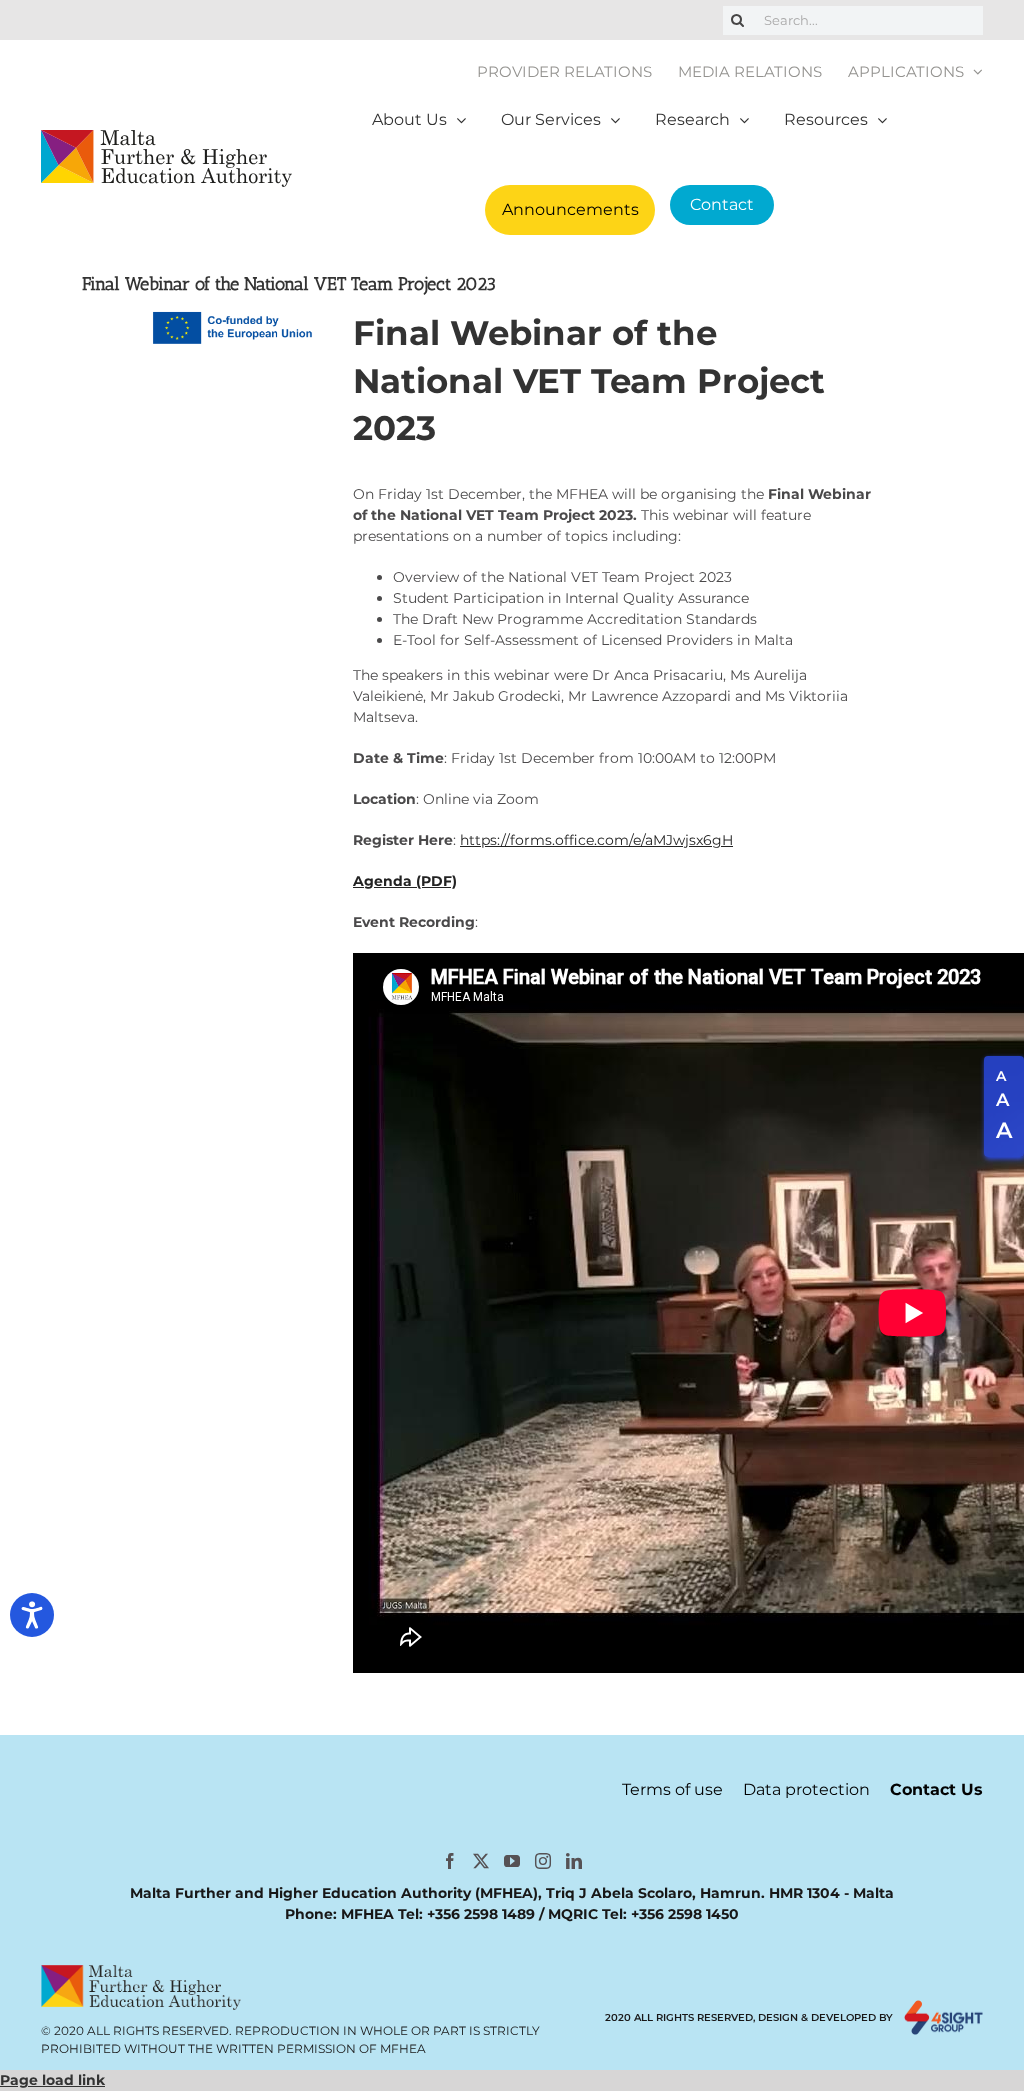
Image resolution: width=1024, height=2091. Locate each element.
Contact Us (936, 1789)
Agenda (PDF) (405, 881)
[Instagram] (543, 1861)
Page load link (52, 2080)
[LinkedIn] (574, 1861)
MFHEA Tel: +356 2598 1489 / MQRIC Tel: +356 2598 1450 (540, 1914)
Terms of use (672, 1789)
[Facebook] (450, 1861)
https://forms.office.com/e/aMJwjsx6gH (596, 840)
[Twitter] (481, 1861)
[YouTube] (512, 1861)
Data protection (806, 1789)
